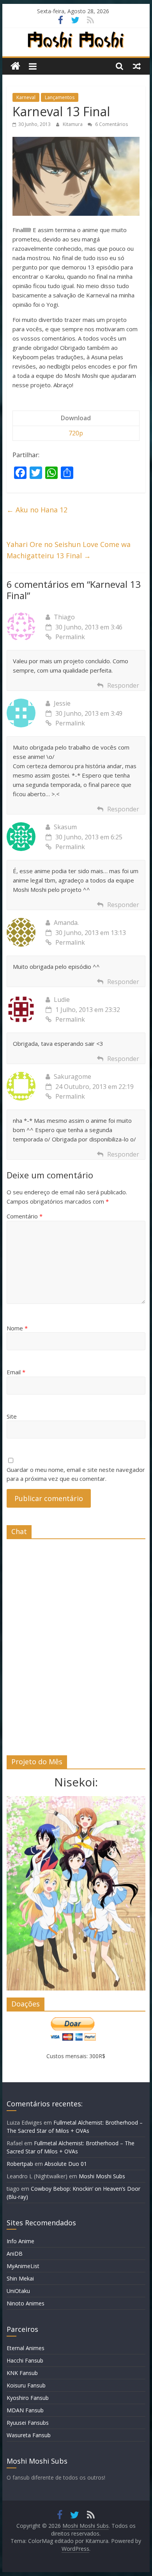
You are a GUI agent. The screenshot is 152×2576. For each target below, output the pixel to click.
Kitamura (73, 124)
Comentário (25, 1216)
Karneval (26, 97)
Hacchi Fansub (25, 2360)
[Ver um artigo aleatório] (137, 66)
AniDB (15, 2254)
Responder (123, 685)
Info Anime (20, 2241)
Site (12, 1416)
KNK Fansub (22, 2373)
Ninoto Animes (26, 2303)
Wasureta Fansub (29, 2435)
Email (16, 1372)
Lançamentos (60, 97)
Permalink (70, 637)
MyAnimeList (23, 2266)
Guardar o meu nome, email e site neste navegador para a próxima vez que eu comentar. (76, 1474)
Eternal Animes (26, 2348)
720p (76, 433)
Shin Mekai (20, 2278)
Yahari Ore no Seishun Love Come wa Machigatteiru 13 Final (69, 550)
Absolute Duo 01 (66, 2164)
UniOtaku (18, 2291)
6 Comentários (111, 124)
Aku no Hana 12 (37, 510)
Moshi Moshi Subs (102, 2176)
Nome (17, 1328)
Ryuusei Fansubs (28, 2423)
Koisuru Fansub (26, 2385)
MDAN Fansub (25, 2410)
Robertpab (20, 2164)
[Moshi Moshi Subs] (15, 66)
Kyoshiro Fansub (28, 2398)
